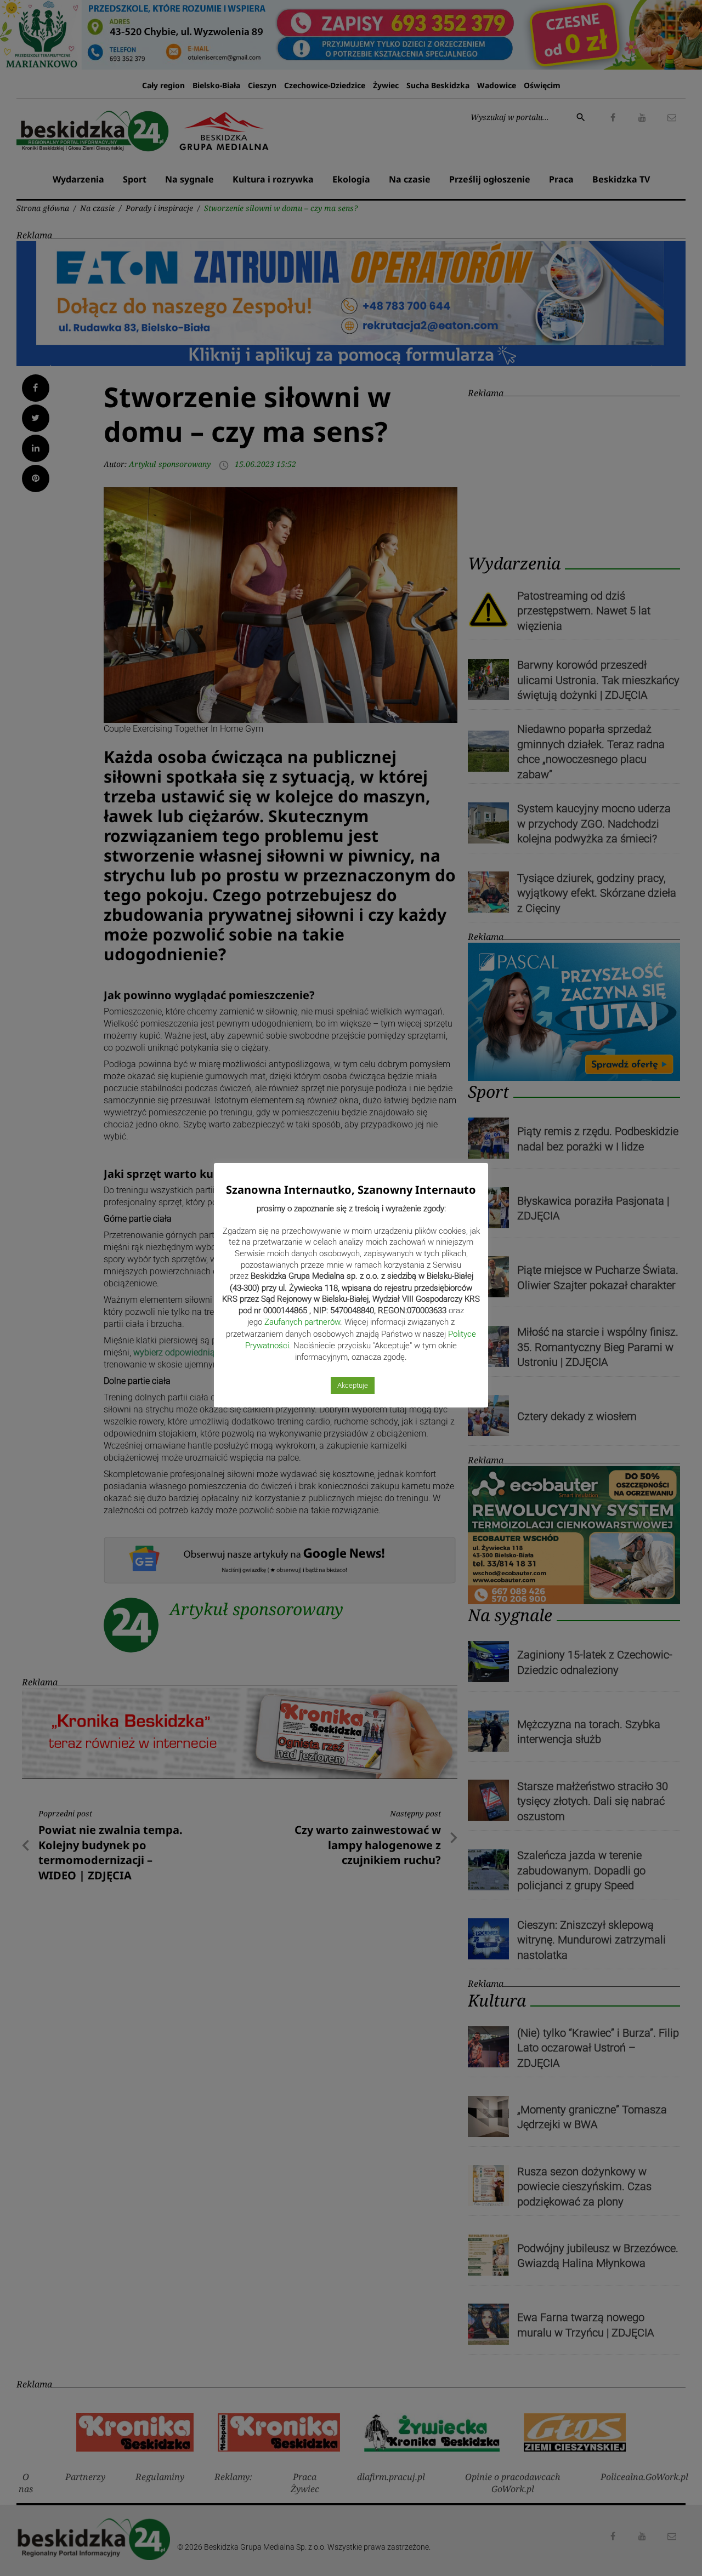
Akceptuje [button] (353, 1385)
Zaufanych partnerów (302, 1322)
